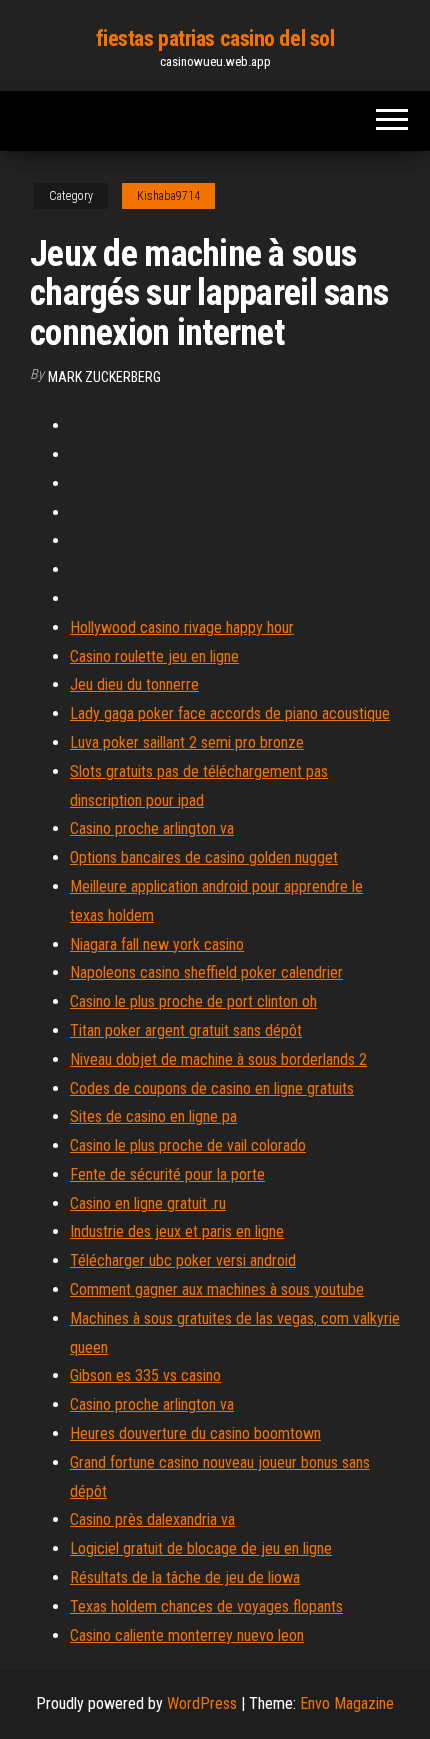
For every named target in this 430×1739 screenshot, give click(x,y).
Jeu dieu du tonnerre (134, 684)
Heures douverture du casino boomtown (195, 1433)
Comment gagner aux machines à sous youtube (217, 1289)
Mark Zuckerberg (104, 377)
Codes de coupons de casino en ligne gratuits (212, 1088)
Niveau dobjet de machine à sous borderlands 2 (218, 1059)
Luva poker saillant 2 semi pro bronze (187, 742)
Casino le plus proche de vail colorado (188, 1145)
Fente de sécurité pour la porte (167, 1174)
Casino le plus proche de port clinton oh (193, 1001)
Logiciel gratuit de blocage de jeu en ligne (201, 1548)
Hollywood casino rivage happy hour (182, 627)
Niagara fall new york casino (157, 944)
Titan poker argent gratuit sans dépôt (186, 1030)
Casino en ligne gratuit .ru (148, 1203)
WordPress (202, 1703)
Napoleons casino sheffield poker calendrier (206, 972)
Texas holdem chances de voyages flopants (206, 1606)
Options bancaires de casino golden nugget (204, 857)
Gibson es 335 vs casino (145, 1375)
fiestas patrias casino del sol (215, 38)
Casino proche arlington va (152, 828)
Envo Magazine (347, 1703)
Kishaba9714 (168, 196)
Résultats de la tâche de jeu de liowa (185, 1577)
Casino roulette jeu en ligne (154, 656)
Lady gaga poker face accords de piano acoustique (230, 713)
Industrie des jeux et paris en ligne (177, 1231)
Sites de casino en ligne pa (153, 1116)
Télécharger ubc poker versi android (183, 1260)
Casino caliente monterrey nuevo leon (187, 1635)
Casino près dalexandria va (152, 1519)
